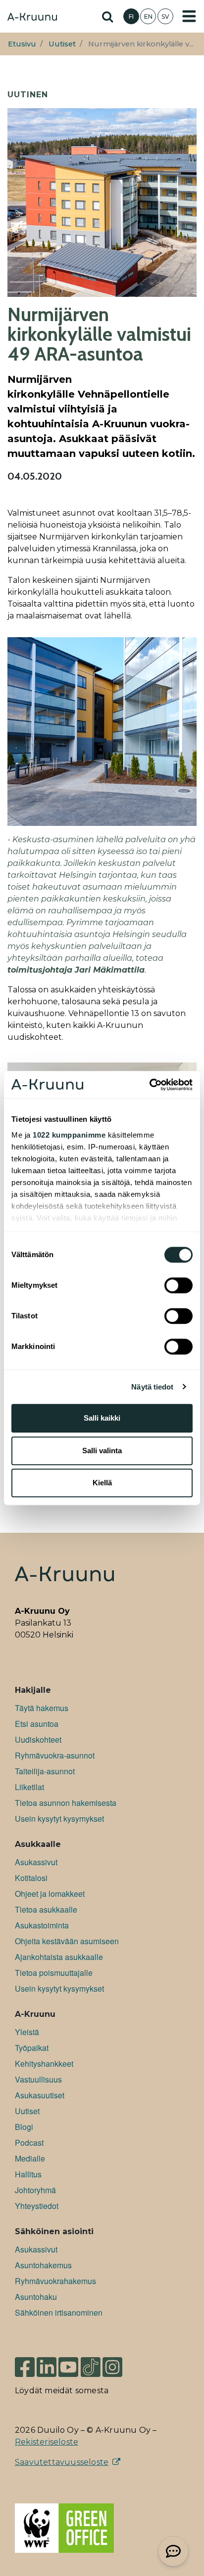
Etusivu (22, 44)
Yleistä (27, 2032)
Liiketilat (29, 1787)
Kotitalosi (31, 1878)
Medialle (30, 2158)
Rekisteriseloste (47, 2442)
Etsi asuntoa (37, 1724)
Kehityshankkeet (44, 2064)
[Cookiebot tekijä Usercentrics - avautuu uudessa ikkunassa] (149, 1085)
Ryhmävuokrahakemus (55, 2281)
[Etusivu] (32, 18)
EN (148, 17)
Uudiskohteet (38, 1739)
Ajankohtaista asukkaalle (59, 1957)
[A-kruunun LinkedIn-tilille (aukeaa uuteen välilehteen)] (47, 2363)
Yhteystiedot (37, 2206)
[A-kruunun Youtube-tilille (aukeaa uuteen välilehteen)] (68, 2363)
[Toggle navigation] (189, 16)
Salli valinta (102, 1451)
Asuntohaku (36, 2297)
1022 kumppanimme (69, 1135)
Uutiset (62, 44)
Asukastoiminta (42, 1925)
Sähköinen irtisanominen (59, 2312)
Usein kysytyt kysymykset (59, 1819)
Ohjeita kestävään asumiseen (67, 1941)
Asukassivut (36, 1862)
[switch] (178, 1285)
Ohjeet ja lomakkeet (50, 1894)
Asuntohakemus (43, 2265)
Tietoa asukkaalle (46, 1909)
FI (131, 17)
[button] (173, 2551)
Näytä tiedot (152, 1387)
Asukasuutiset (40, 2095)
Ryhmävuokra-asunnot (55, 1755)
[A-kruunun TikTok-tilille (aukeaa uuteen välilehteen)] (91, 2363)
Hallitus (28, 2174)
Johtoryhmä (35, 2190)
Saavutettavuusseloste (62, 2462)
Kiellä (102, 1483)
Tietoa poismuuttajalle (54, 1973)
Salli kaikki (102, 1418)
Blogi (24, 2127)
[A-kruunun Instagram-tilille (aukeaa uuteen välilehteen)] (120, 2363)
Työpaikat (32, 2048)
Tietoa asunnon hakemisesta (66, 1803)
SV (165, 17)
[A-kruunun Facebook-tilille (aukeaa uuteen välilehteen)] (25, 2363)
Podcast (29, 2143)
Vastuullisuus (38, 2079)
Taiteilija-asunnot (45, 1771)
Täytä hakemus (42, 1708)
